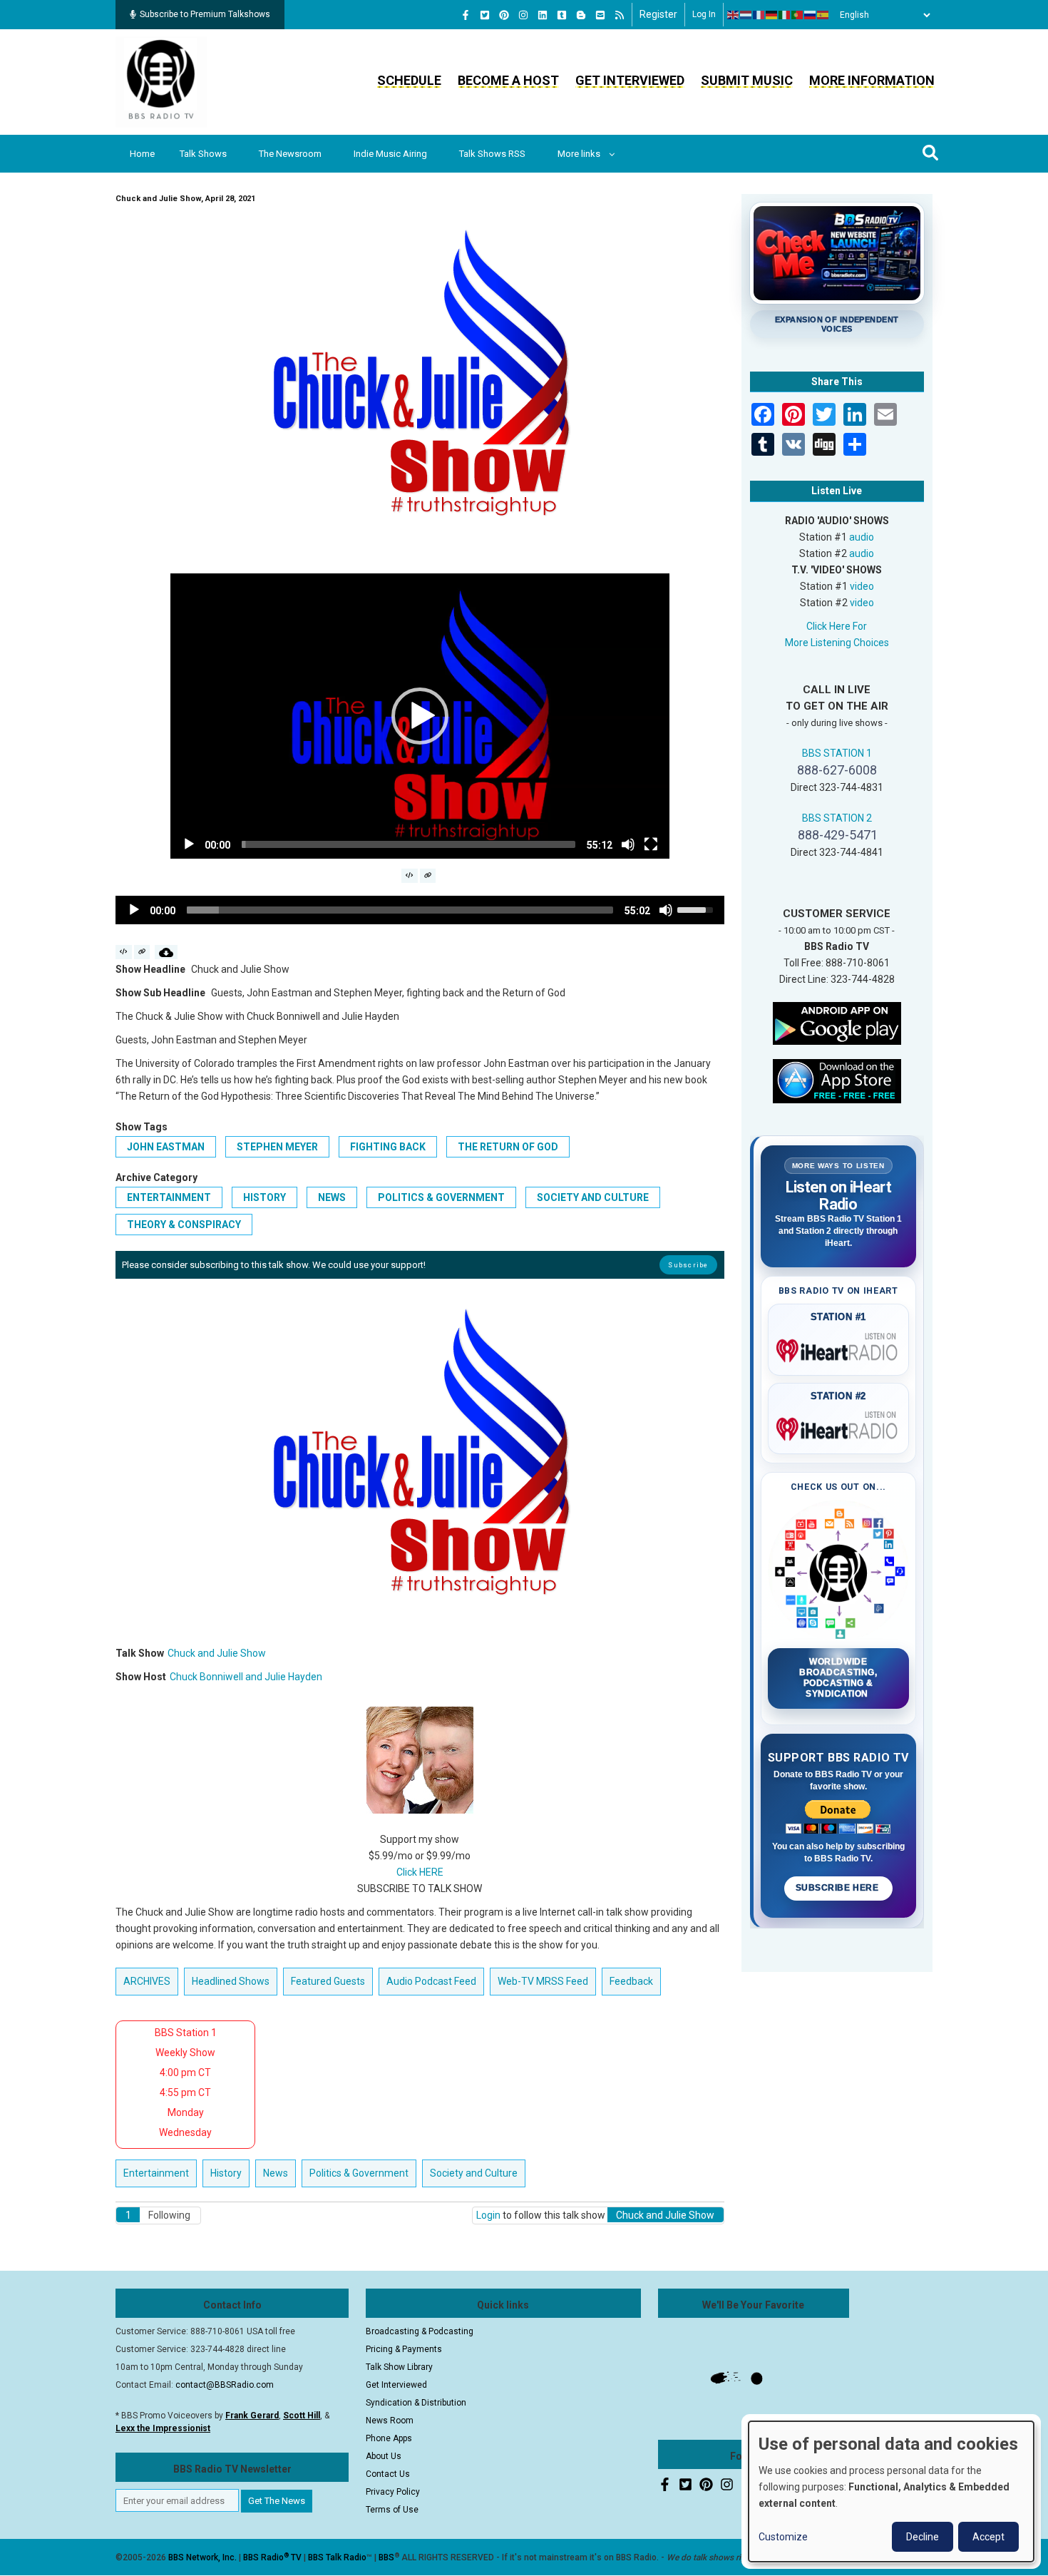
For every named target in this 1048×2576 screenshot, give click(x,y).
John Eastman (166, 1147)
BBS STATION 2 (837, 818)
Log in (704, 14)
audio (862, 537)
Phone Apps (389, 2438)
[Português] (798, 15)
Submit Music (747, 80)
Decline (923, 2537)
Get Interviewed (630, 80)
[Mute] (628, 844)
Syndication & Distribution (416, 2403)
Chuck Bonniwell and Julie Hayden (246, 1677)
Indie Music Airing (390, 154)
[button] (420, 716)
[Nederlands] (746, 15)
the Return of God (508, 1147)
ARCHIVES (147, 1981)
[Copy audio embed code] (124, 952)
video (862, 586)
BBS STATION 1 (837, 753)
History (264, 1197)
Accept (988, 2537)
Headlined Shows (231, 1981)
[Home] (161, 81)
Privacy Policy (393, 2492)
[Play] (189, 844)
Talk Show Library (399, 2367)
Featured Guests (328, 1981)
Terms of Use (392, 2510)
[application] (420, 716)
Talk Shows (203, 154)
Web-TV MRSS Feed (543, 1981)
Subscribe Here (838, 1888)
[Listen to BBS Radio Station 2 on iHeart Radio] (839, 1426)
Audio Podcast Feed (431, 1981)
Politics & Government (441, 1197)
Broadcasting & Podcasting (420, 2331)
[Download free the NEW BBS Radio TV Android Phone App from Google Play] (837, 1022)
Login (488, 2215)
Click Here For (837, 626)
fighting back (388, 1147)
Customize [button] (783, 2537)
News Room (390, 2421)
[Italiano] (785, 15)
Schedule (409, 80)
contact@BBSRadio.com (225, 2385)
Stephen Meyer (277, 1147)
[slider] (409, 844)
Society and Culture (593, 1197)
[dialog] (891, 2491)
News (332, 1197)
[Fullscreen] (651, 844)
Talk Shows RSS (492, 154)
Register (658, 14)
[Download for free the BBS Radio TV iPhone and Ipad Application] (837, 1080)
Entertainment (169, 1197)
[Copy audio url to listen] (142, 952)
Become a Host (508, 80)
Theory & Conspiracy (184, 1225)
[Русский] (811, 15)
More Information (872, 80)
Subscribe (688, 1265)
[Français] (759, 15)
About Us (384, 2456)
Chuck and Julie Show (217, 1653)
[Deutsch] (772, 15)
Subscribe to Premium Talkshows (205, 14)
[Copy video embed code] (410, 876)
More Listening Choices (837, 643)
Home (142, 154)
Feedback (631, 1981)
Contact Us (388, 2474)
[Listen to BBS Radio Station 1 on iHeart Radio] (839, 1348)
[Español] (823, 15)
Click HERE (420, 1872)
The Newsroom (290, 154)
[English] (734, 15)
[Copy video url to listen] (428, 876)
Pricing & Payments (404, 2349)
